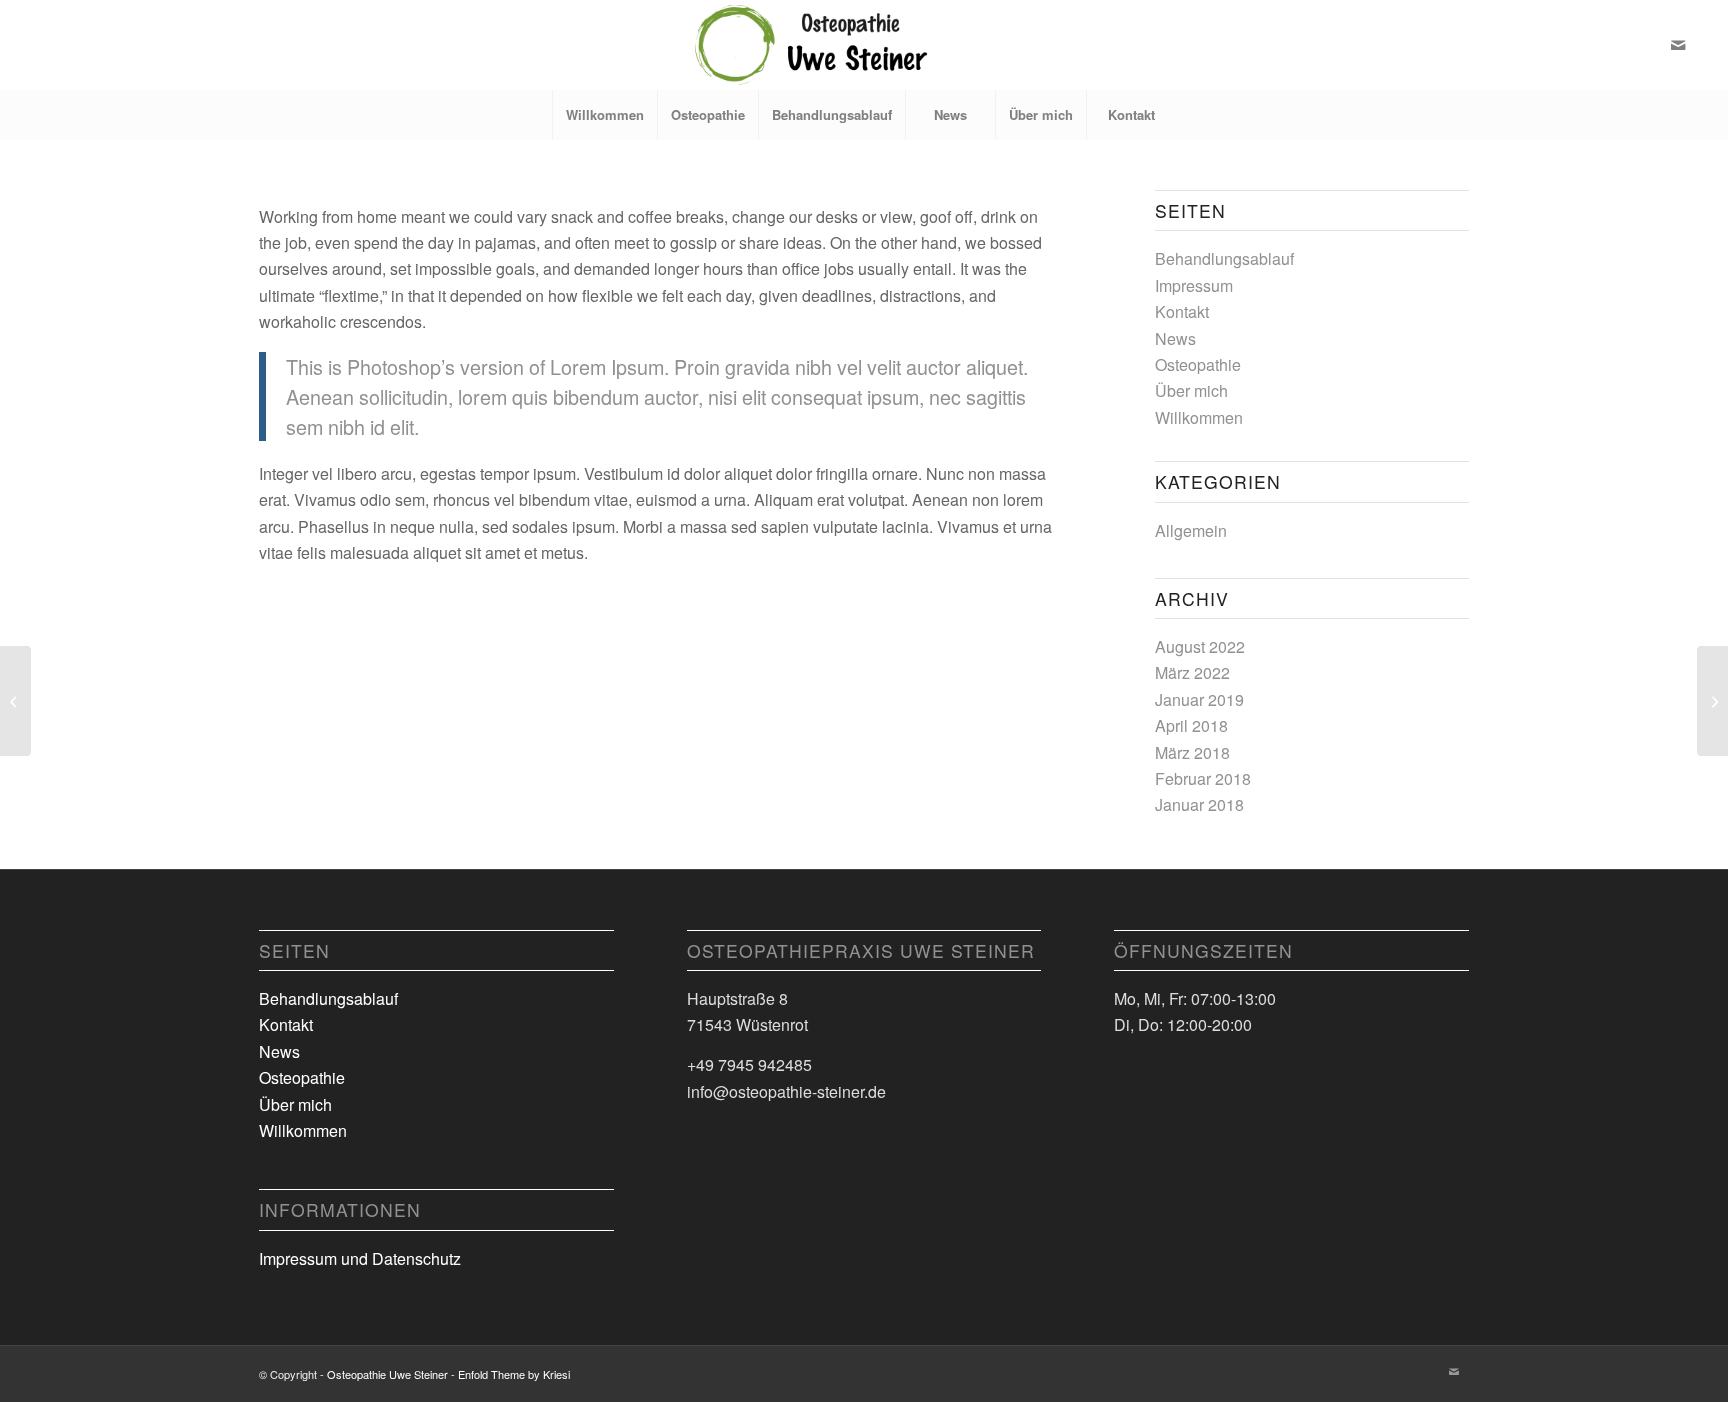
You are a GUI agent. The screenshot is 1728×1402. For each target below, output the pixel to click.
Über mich (1191, 390)
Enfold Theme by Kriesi (514, 1374)
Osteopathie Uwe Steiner (387, 1374)
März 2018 (1192, 752)
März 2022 (1192, 672)
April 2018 (1191, 725)
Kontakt (1182, 311)
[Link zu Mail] (1678, 45)
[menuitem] (604, 115)
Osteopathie (1198, 364)
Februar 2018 (1203, 778)
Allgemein (1191, 530)
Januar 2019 (1199, 699)
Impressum (1194, 285)
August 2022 (1200, 646)
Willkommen (1199, 417)
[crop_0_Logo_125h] (864, 45)
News (1175, 338)
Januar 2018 (1199, 804)
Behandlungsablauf (1224, 258)
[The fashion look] (15, 701)
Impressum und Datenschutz (360, 1258)
